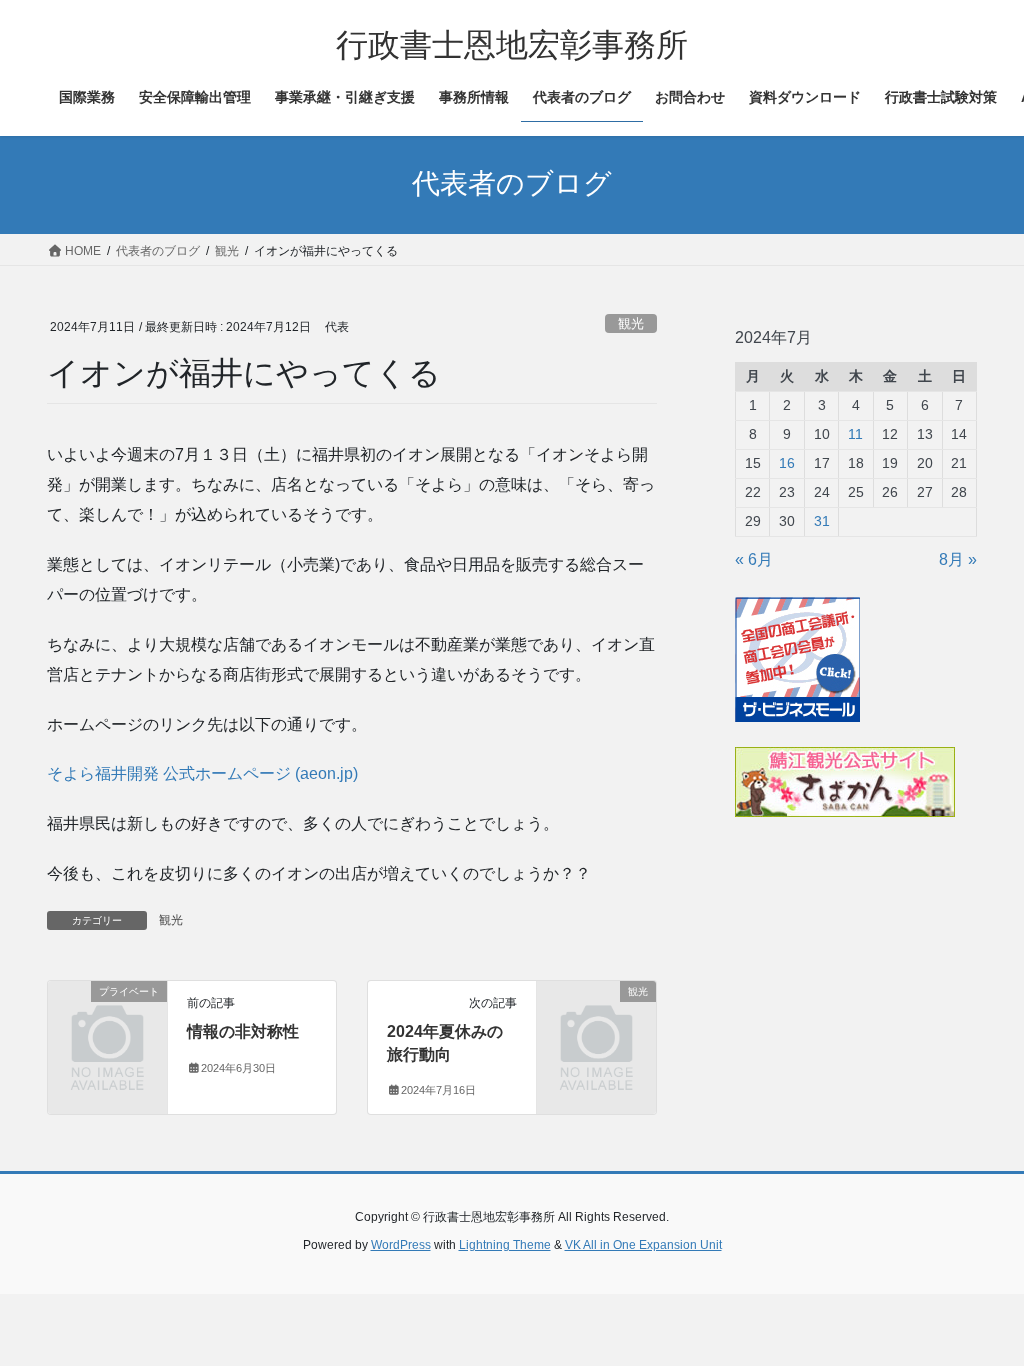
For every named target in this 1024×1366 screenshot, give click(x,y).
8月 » (958, 559)
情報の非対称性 (243, 1031)
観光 (631, 323)
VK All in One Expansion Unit (643, 1245)
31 (822, 521)
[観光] (596, 1016)
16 (787, 463)
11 (855, 434)
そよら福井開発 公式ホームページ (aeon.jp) (202, 773)
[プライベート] (107, 1016)
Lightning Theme (505, 1245)
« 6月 (754, 559)
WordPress (401, 1245)
